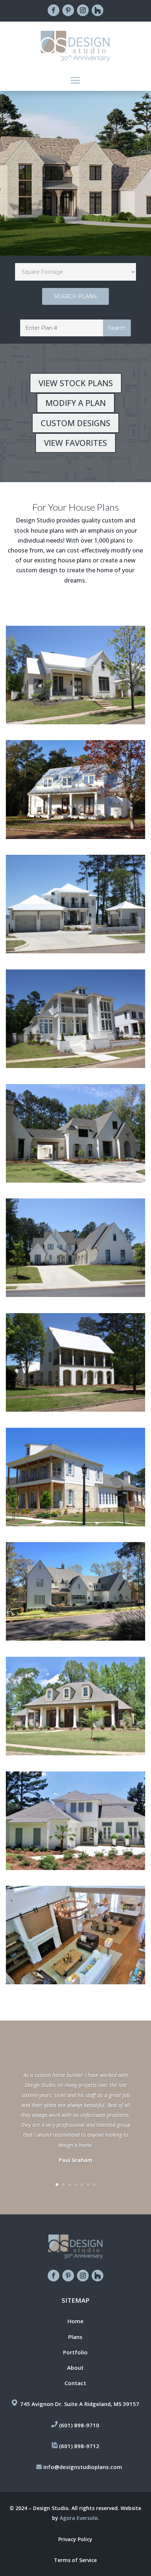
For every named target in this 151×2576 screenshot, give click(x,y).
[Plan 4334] (75, 1019)
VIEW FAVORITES (75, 443)
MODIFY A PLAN (76, 403)
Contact (75, 2383)
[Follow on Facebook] (54, 10)
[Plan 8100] (75, 1591)
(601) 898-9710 (79, 2425)
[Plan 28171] (75, 789)
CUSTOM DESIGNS (75, 423)
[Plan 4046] (75, 1706)
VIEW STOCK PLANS (76, 383)
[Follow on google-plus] (97, 10)
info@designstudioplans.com (83, 2467)
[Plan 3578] (75, 1477)
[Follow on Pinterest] (68, 10)
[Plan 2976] (75, 1935)
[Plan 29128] (75, 675)
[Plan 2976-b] (75, 1821)
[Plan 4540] (75, 904)
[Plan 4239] (75, 1133)
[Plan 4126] (75, 1248)
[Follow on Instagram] (83, 10)
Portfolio (75, 2352)
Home (75, 2321)
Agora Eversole (79, 2518)
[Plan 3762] (75, 1362)
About (75, 2368)
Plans (75, 2337)
